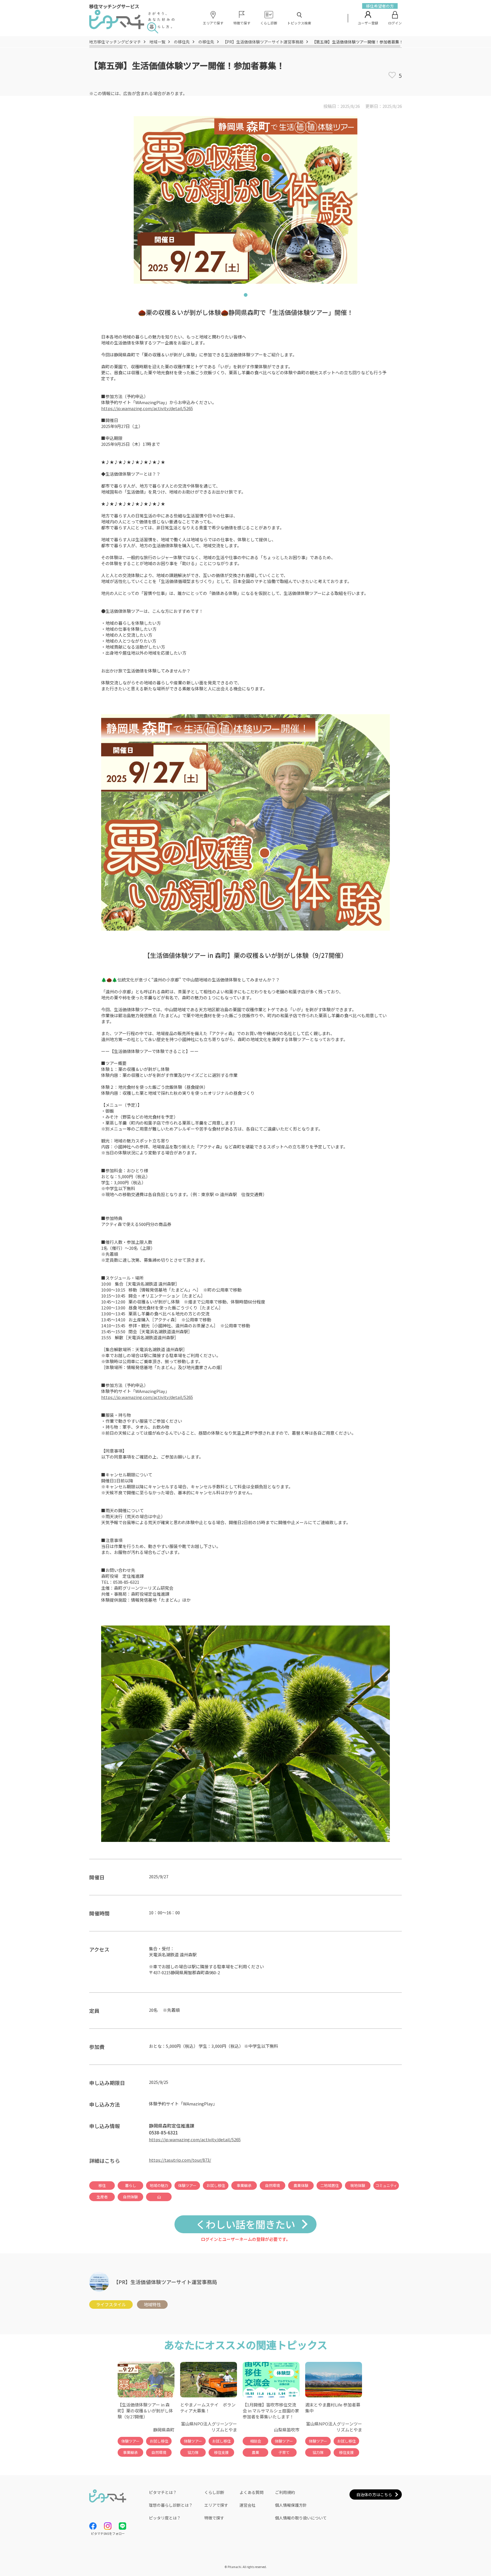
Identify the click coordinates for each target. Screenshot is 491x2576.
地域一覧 (157, 42)
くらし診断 (214, 2492)
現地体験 (358, 2185)
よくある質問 (251, 2492)
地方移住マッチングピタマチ (115, 42)
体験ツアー (187, 2185)
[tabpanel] (246, 200)
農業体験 (301, 2185)
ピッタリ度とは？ (165, 2518)
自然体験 (130, 2197)
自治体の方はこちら (374, 2494)
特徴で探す (214, 2518)
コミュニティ (386, 2185)
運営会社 (247, 2505)
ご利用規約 (285, 2492)
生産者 (102, 2197)
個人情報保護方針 (291, 2505)
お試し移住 (216, 2185)
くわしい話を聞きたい (246, 2224)
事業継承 (244, 2185)
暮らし (131, 2185)
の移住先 (182, 42)
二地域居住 (329, 2185)
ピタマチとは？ (163, 2492)
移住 (102, 2185)
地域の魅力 (159, 2185)
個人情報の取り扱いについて (301, 2518)
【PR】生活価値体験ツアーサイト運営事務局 (263, 42)
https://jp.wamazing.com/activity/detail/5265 (147, 408)
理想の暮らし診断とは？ (171, 2505)
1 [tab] (246, 296)
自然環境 (272, 2185)
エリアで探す (216, 2505)
